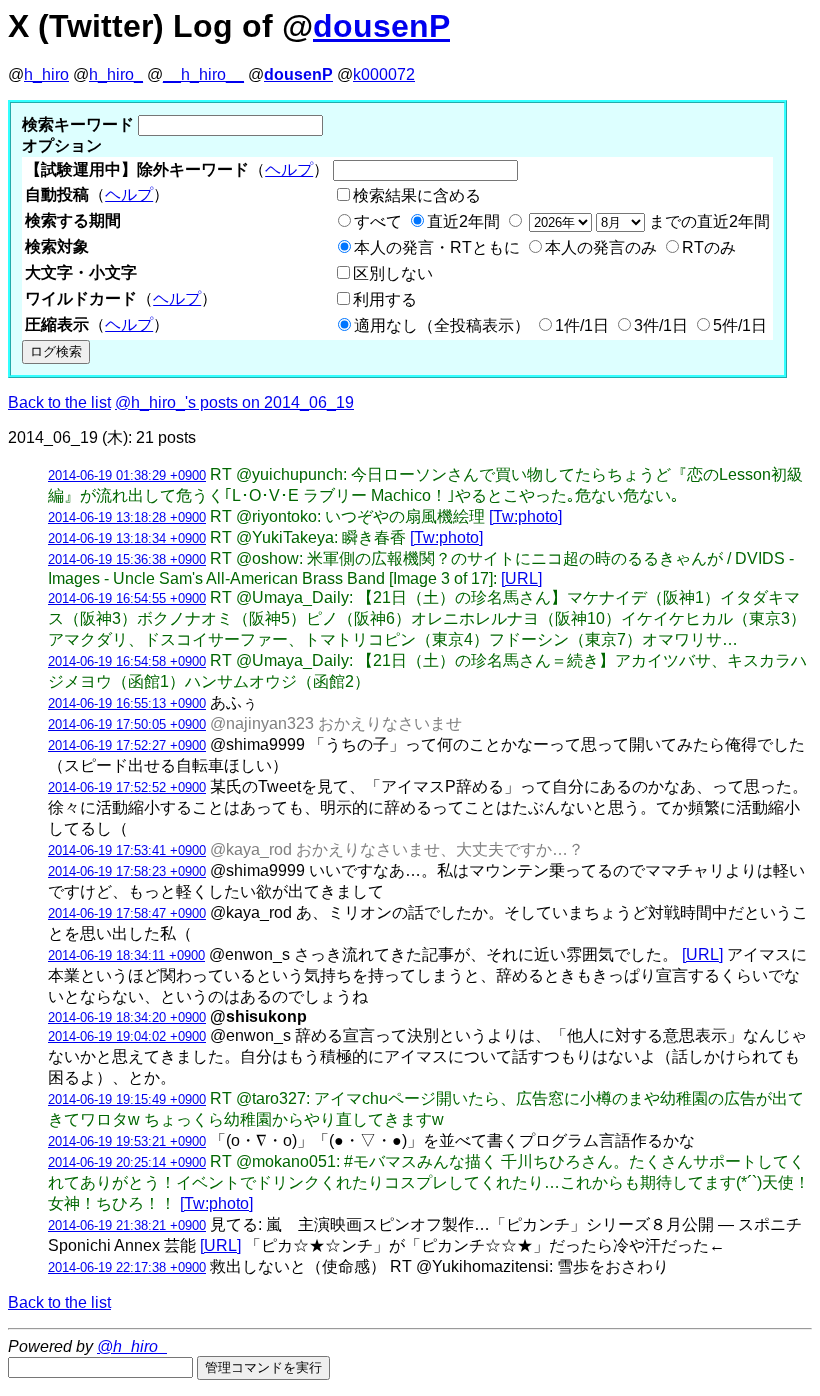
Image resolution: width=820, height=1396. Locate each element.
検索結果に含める (417, 195)
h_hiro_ (116, 74)
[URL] (521, 578)
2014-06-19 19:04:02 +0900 (127, 1036)
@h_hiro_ (132, 1346)
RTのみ (709, 247)
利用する (385, 299)
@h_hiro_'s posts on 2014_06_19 (234, 402)
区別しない (393, 273)
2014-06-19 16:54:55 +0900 (127, 598)
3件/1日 (661, 325)
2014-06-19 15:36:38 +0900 (127, 559)
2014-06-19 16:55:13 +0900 (127, 703)
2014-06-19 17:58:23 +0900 (127, 871)
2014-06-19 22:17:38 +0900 (127, 1267)
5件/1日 (740, 325)
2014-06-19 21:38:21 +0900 (127, 1225)
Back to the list (59, 402)
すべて (378, 221)
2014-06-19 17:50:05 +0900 (127, 724)
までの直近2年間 (707, 221)
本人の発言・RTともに (437, 247)
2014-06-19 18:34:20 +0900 (127, 1017)
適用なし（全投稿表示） (442, 325)
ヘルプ (289, 169)
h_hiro (46, 74)
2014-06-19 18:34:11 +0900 (126, 955)
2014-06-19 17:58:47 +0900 (127, 913)
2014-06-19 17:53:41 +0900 (127, 850)
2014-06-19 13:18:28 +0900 (127, 517)
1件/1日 (582, 325)
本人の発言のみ (601, 247)
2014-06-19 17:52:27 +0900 (127, 745)
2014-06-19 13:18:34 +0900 (127, 538)
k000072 (384, 74)
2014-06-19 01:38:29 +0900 (127, 475)
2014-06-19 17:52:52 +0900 (127, 787)
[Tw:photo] (525, 516)
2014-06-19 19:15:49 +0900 (127, 1099)
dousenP (381, 26)
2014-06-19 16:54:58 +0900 (127, 661)
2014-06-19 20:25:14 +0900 (127, 1162)
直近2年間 (463, 221)
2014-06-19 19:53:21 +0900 (127, 1141)
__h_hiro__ (203, 74)
